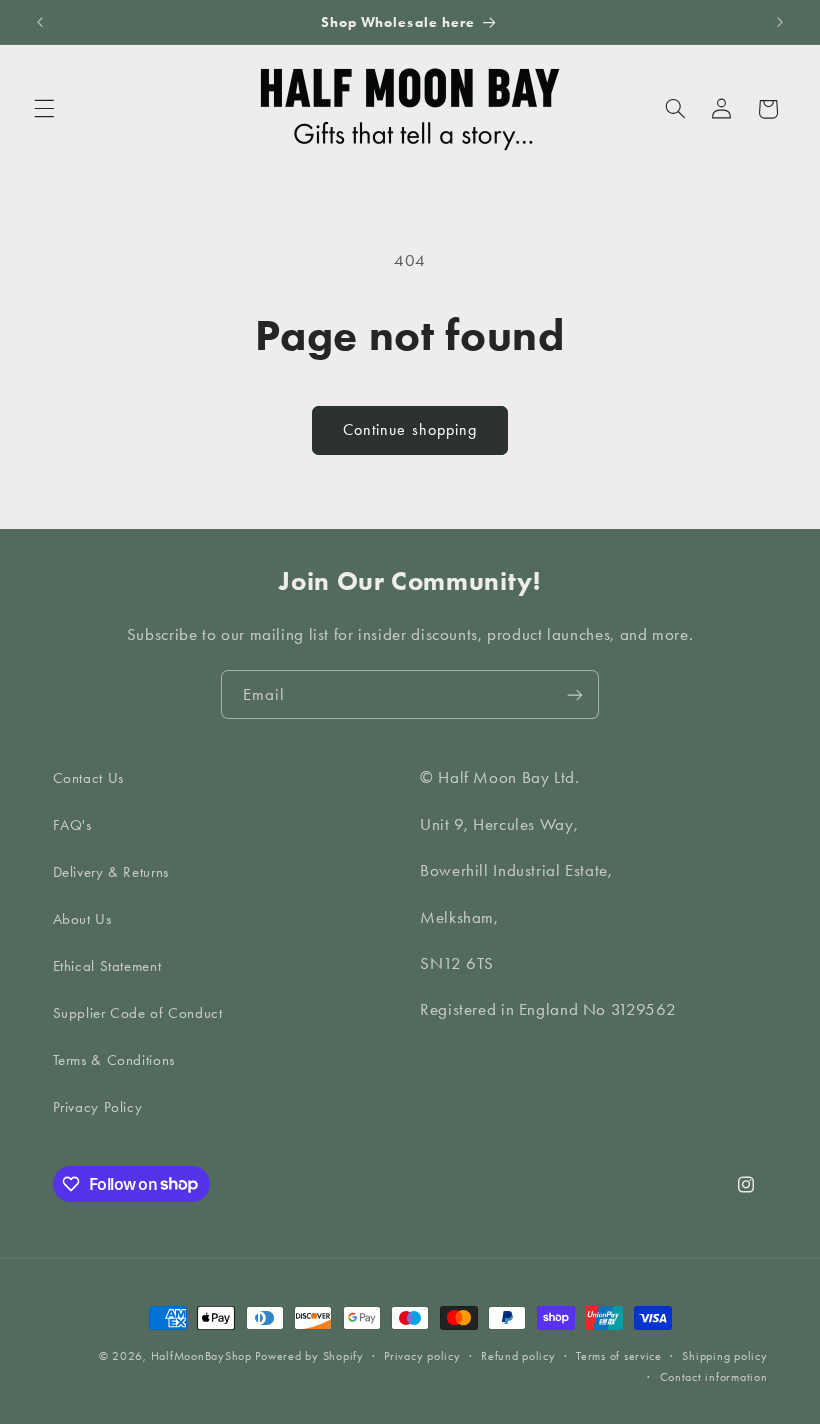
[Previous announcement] (40, 22)
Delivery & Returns (111, 872)
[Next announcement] (780, 22)
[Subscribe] (575, 694)
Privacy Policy (98, 1107)
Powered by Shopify (309, 1356)
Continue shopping (410, 429)
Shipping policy (724, 1356)
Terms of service (619, 1356)
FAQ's (72, 825)
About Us (82, 919)
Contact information (714, 1377)
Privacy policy (422, 1356)
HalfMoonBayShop (201, 1356)
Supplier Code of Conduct (138, 1013)
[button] (44, 109)
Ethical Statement (107, 966)
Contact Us (88, 778)
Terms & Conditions (114, 1060)
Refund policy (518, 1356)
